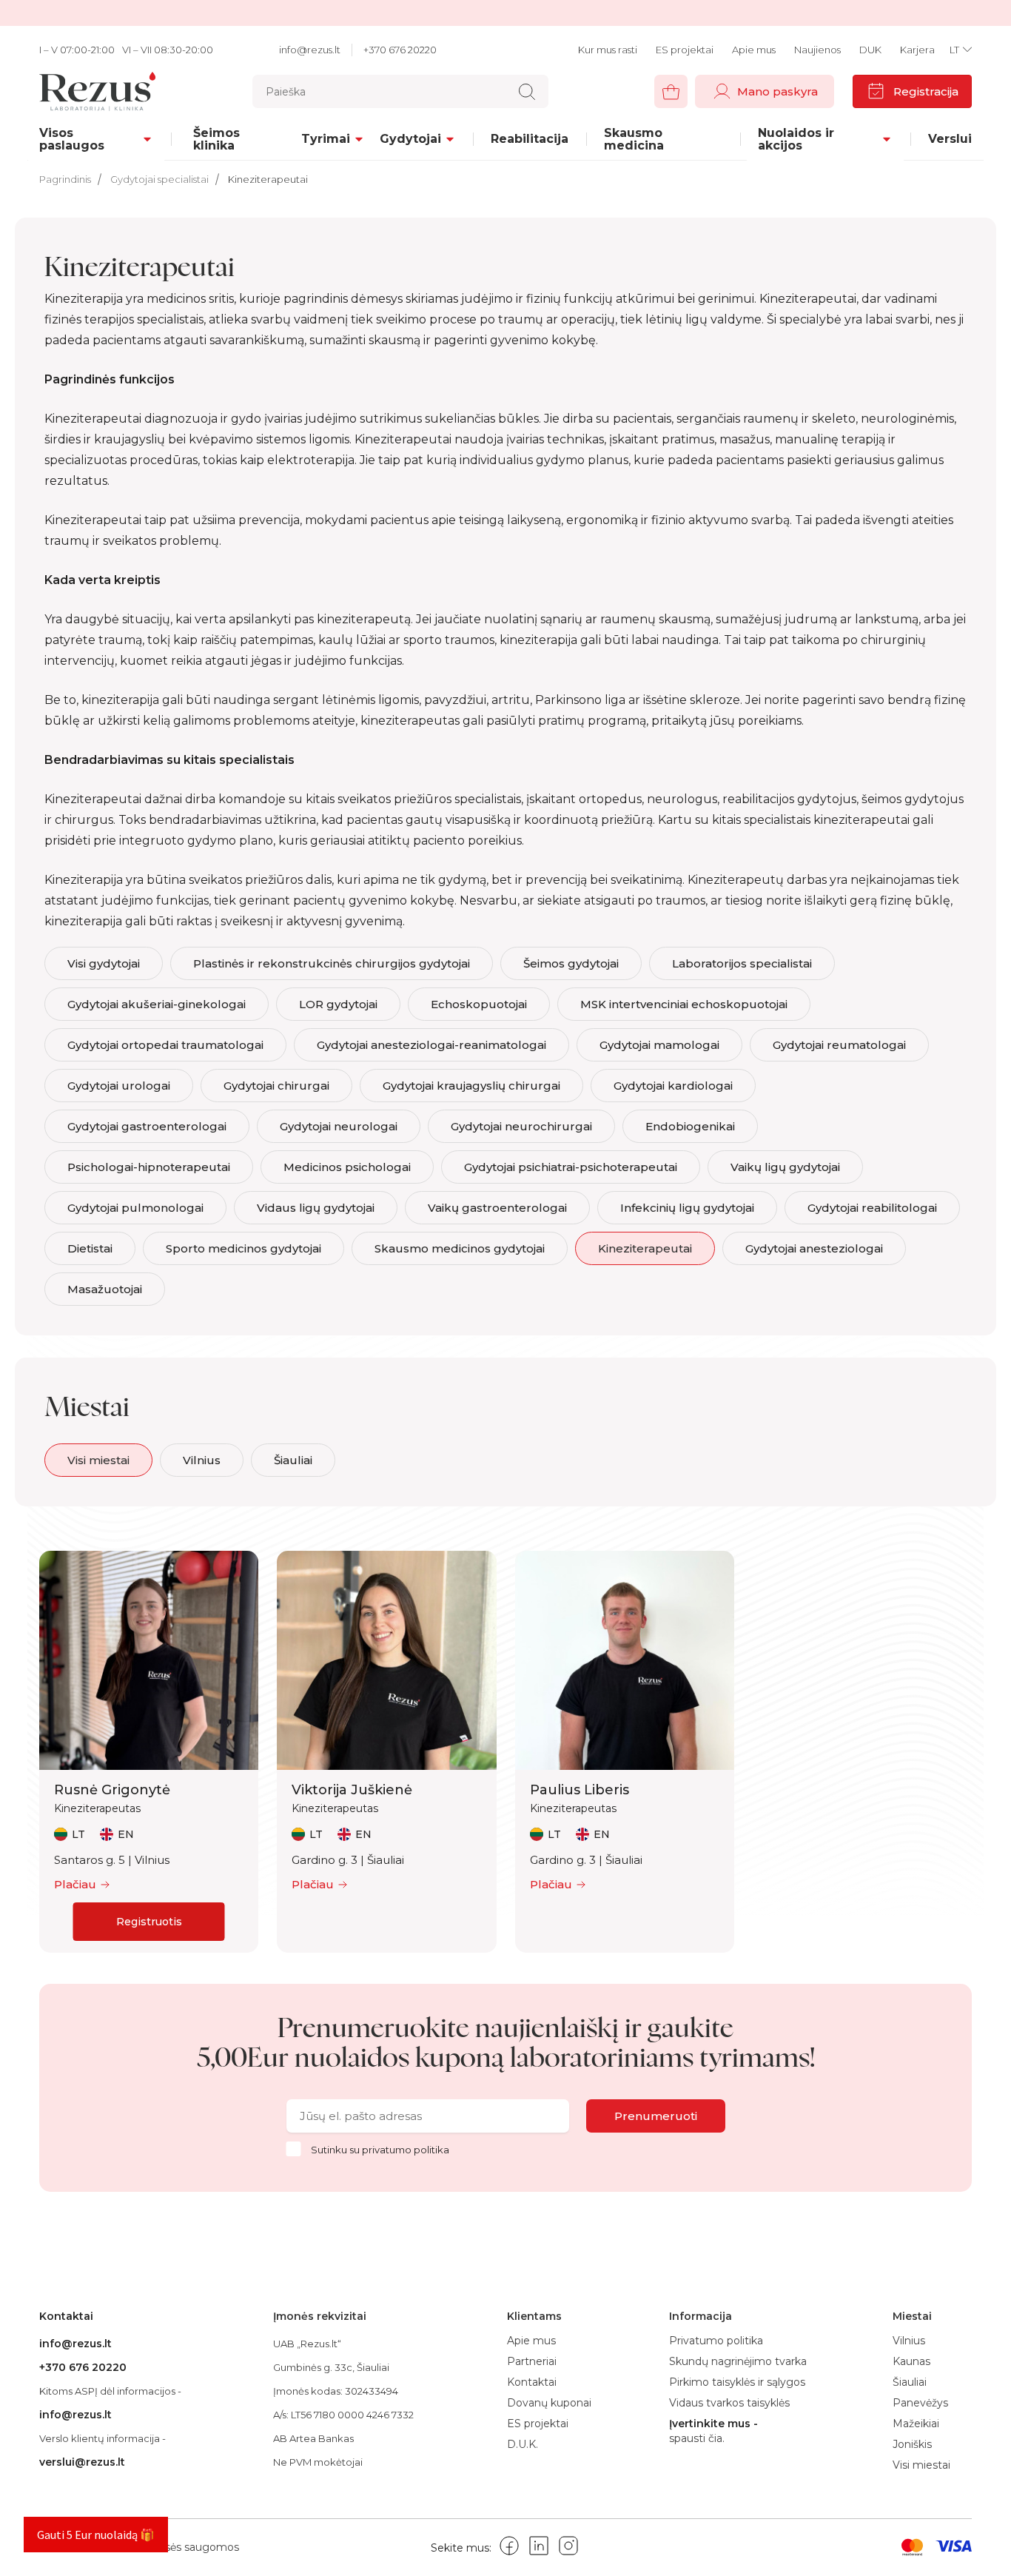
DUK (870, 50)
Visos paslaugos (72, 139)
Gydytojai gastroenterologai (147, 1126)
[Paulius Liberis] (625, 1660)
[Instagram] (568, 2548)
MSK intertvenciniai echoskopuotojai (684, 1004)
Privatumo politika (406, 2150)
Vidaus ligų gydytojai (316, 1208)
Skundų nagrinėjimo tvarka (738, 2361)
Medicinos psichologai (347, 1167)
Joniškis (912, 2444)
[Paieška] (527, 92)
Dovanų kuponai (549, 2403)
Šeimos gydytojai (571, 963)
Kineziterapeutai (268, 179)
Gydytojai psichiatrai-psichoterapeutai (571, 1167)
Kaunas (911, 2361)
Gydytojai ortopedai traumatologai (165, 1045)
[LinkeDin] (539, 2548)
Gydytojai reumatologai (839, 1045)
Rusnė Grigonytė (112, 1790)
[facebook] (509, 2548)
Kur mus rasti (608, 50)
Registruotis (149, 1922)
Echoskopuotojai (479, 1004)
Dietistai (90, 1248)
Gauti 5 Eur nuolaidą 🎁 (96, 2535)
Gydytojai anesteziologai (814, 1248)
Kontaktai (532, 2382)
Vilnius (202, 1460)
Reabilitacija (530, 139)
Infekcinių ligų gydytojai (687, 1208)
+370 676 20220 (400, 50)
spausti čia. (697, 2439)
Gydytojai (410, 139)
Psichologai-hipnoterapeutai (149, 1167)
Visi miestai (98, 1460)
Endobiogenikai (690, 1126)
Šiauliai (293, 1460)
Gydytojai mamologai (659, 1045)
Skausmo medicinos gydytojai (460, 1248)
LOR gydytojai (338, 1004)
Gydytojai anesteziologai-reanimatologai (431, 1045)
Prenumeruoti (656, 2116)
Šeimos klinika (216, 139)
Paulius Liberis (580, 1790)
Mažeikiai (916, 2424)
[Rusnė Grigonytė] (149, 1660)
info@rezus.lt (310, 50)
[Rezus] (101, 91)
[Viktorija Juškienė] (386, 1660)
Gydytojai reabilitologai (872, 1208)
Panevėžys (920, 2403)
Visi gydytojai (104, 963)
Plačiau (75, 1884)
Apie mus (754, 50)
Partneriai (532, 2361)
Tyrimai (326, 139)
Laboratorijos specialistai (742, 963)
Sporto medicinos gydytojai (243, 1248)
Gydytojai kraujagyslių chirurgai (471, 1086)
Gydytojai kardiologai (673, 1086)
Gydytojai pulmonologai (135, 1208)
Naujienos (817, 50)
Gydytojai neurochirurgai (521, 1126)
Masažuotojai (105, 1289)
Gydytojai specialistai (159, 179)
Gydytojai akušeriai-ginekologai (157, 1004)
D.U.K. (523, 2444)
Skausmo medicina (634, 139)
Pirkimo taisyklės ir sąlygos (737, 2382)
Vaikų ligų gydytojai (785, 1167)
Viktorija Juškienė (352, 1790)
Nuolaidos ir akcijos (796, 139)
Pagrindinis (65, 179)
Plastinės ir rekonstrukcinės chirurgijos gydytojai (332, 963)
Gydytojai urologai (119, 1086)
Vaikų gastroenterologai (497, 1208)
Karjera (917, 50)
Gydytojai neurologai (339, 1126)
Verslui (950, 139)
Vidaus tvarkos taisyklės (729, 2403)
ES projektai (685, 50)
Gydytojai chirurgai (276, 1086)
